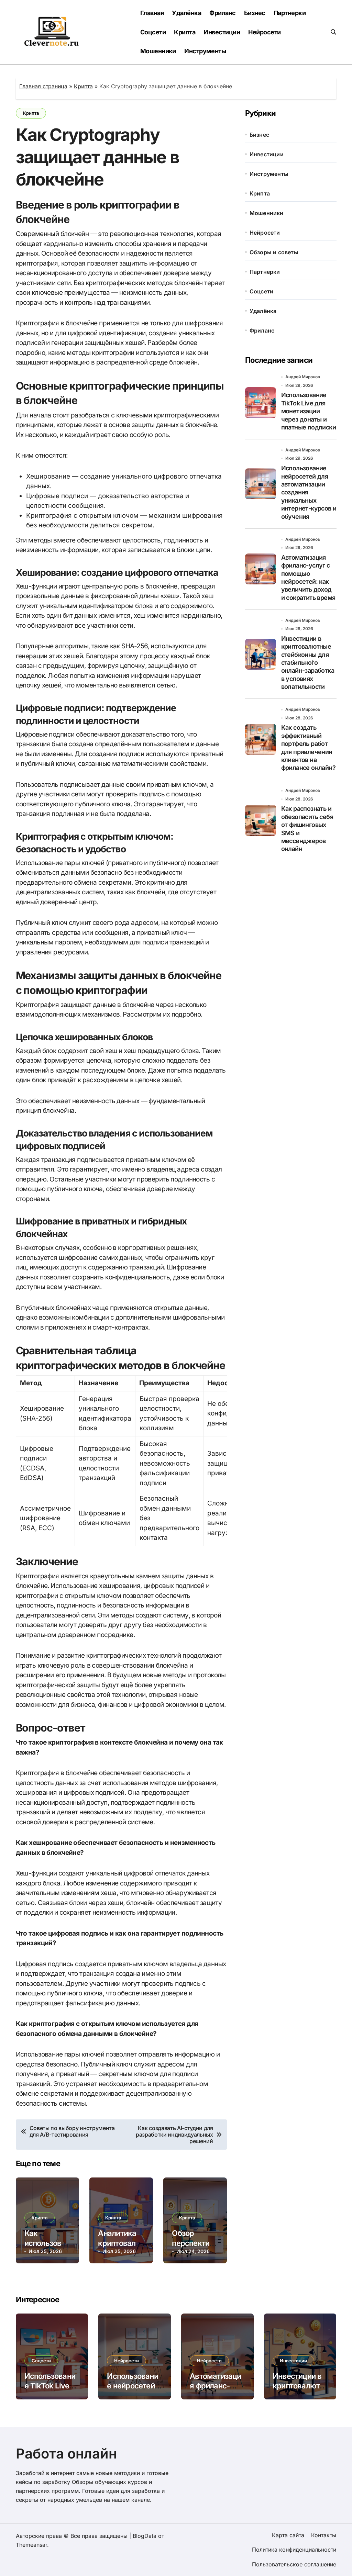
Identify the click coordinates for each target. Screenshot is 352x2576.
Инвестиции (222, 32)
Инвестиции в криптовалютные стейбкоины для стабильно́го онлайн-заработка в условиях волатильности (308, 663)
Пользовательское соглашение (294, 2564)
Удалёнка (186, 13)
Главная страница (43, 86)
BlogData (145, 2536)
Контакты (324, 2535)
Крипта (185, 32)
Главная (152, 13)
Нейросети (264, 32)
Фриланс (222, 13)
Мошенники (158, 51)
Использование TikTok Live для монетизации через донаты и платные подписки (309, 411)
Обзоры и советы (274, 252)
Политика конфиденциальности (294, 2550)
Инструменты (205, 51)
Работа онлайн (66, 2454)
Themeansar (31, 2545)
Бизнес (255, 13)
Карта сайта (288, 2535)
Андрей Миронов (303, 377)
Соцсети (153, 32)
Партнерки (290, 13)
